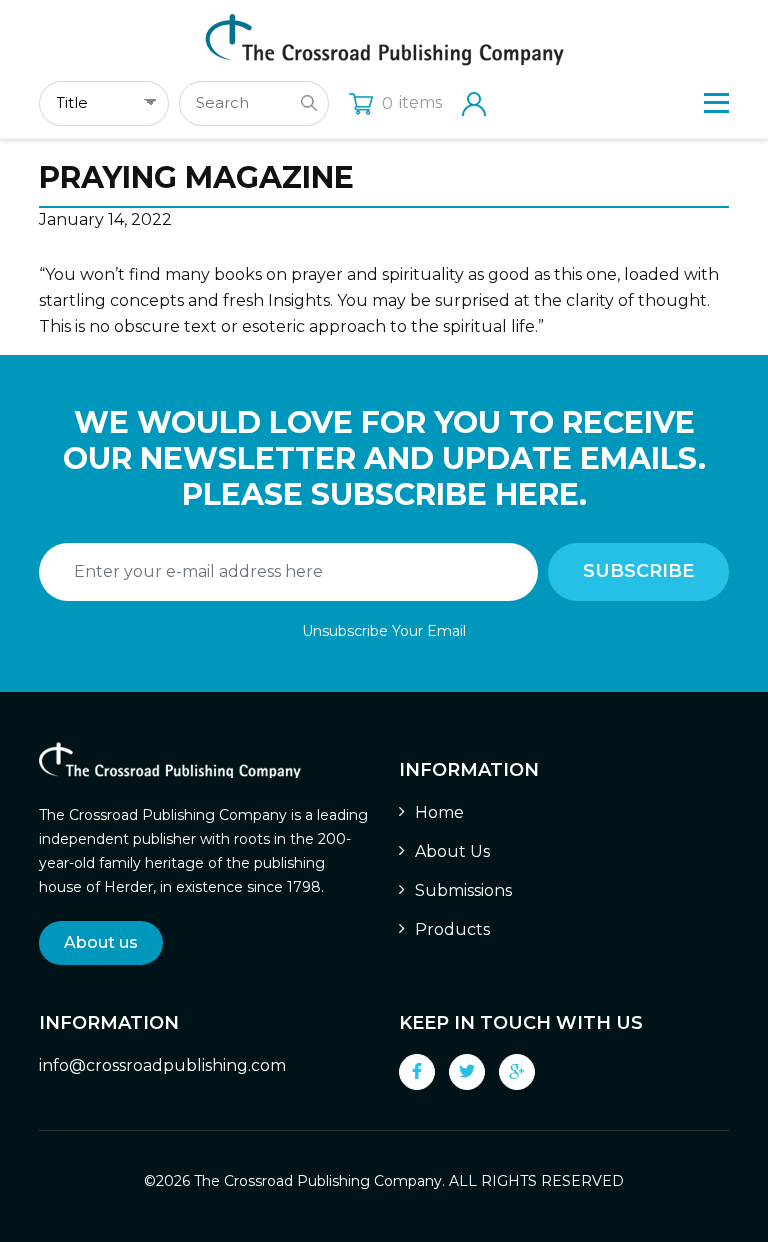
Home (439, 812)
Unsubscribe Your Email (384, 631)
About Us (452, 851)
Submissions (463, 890)
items (412, 102)
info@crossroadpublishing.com (162, 1065)
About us (101, 942)
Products (452, 929)
